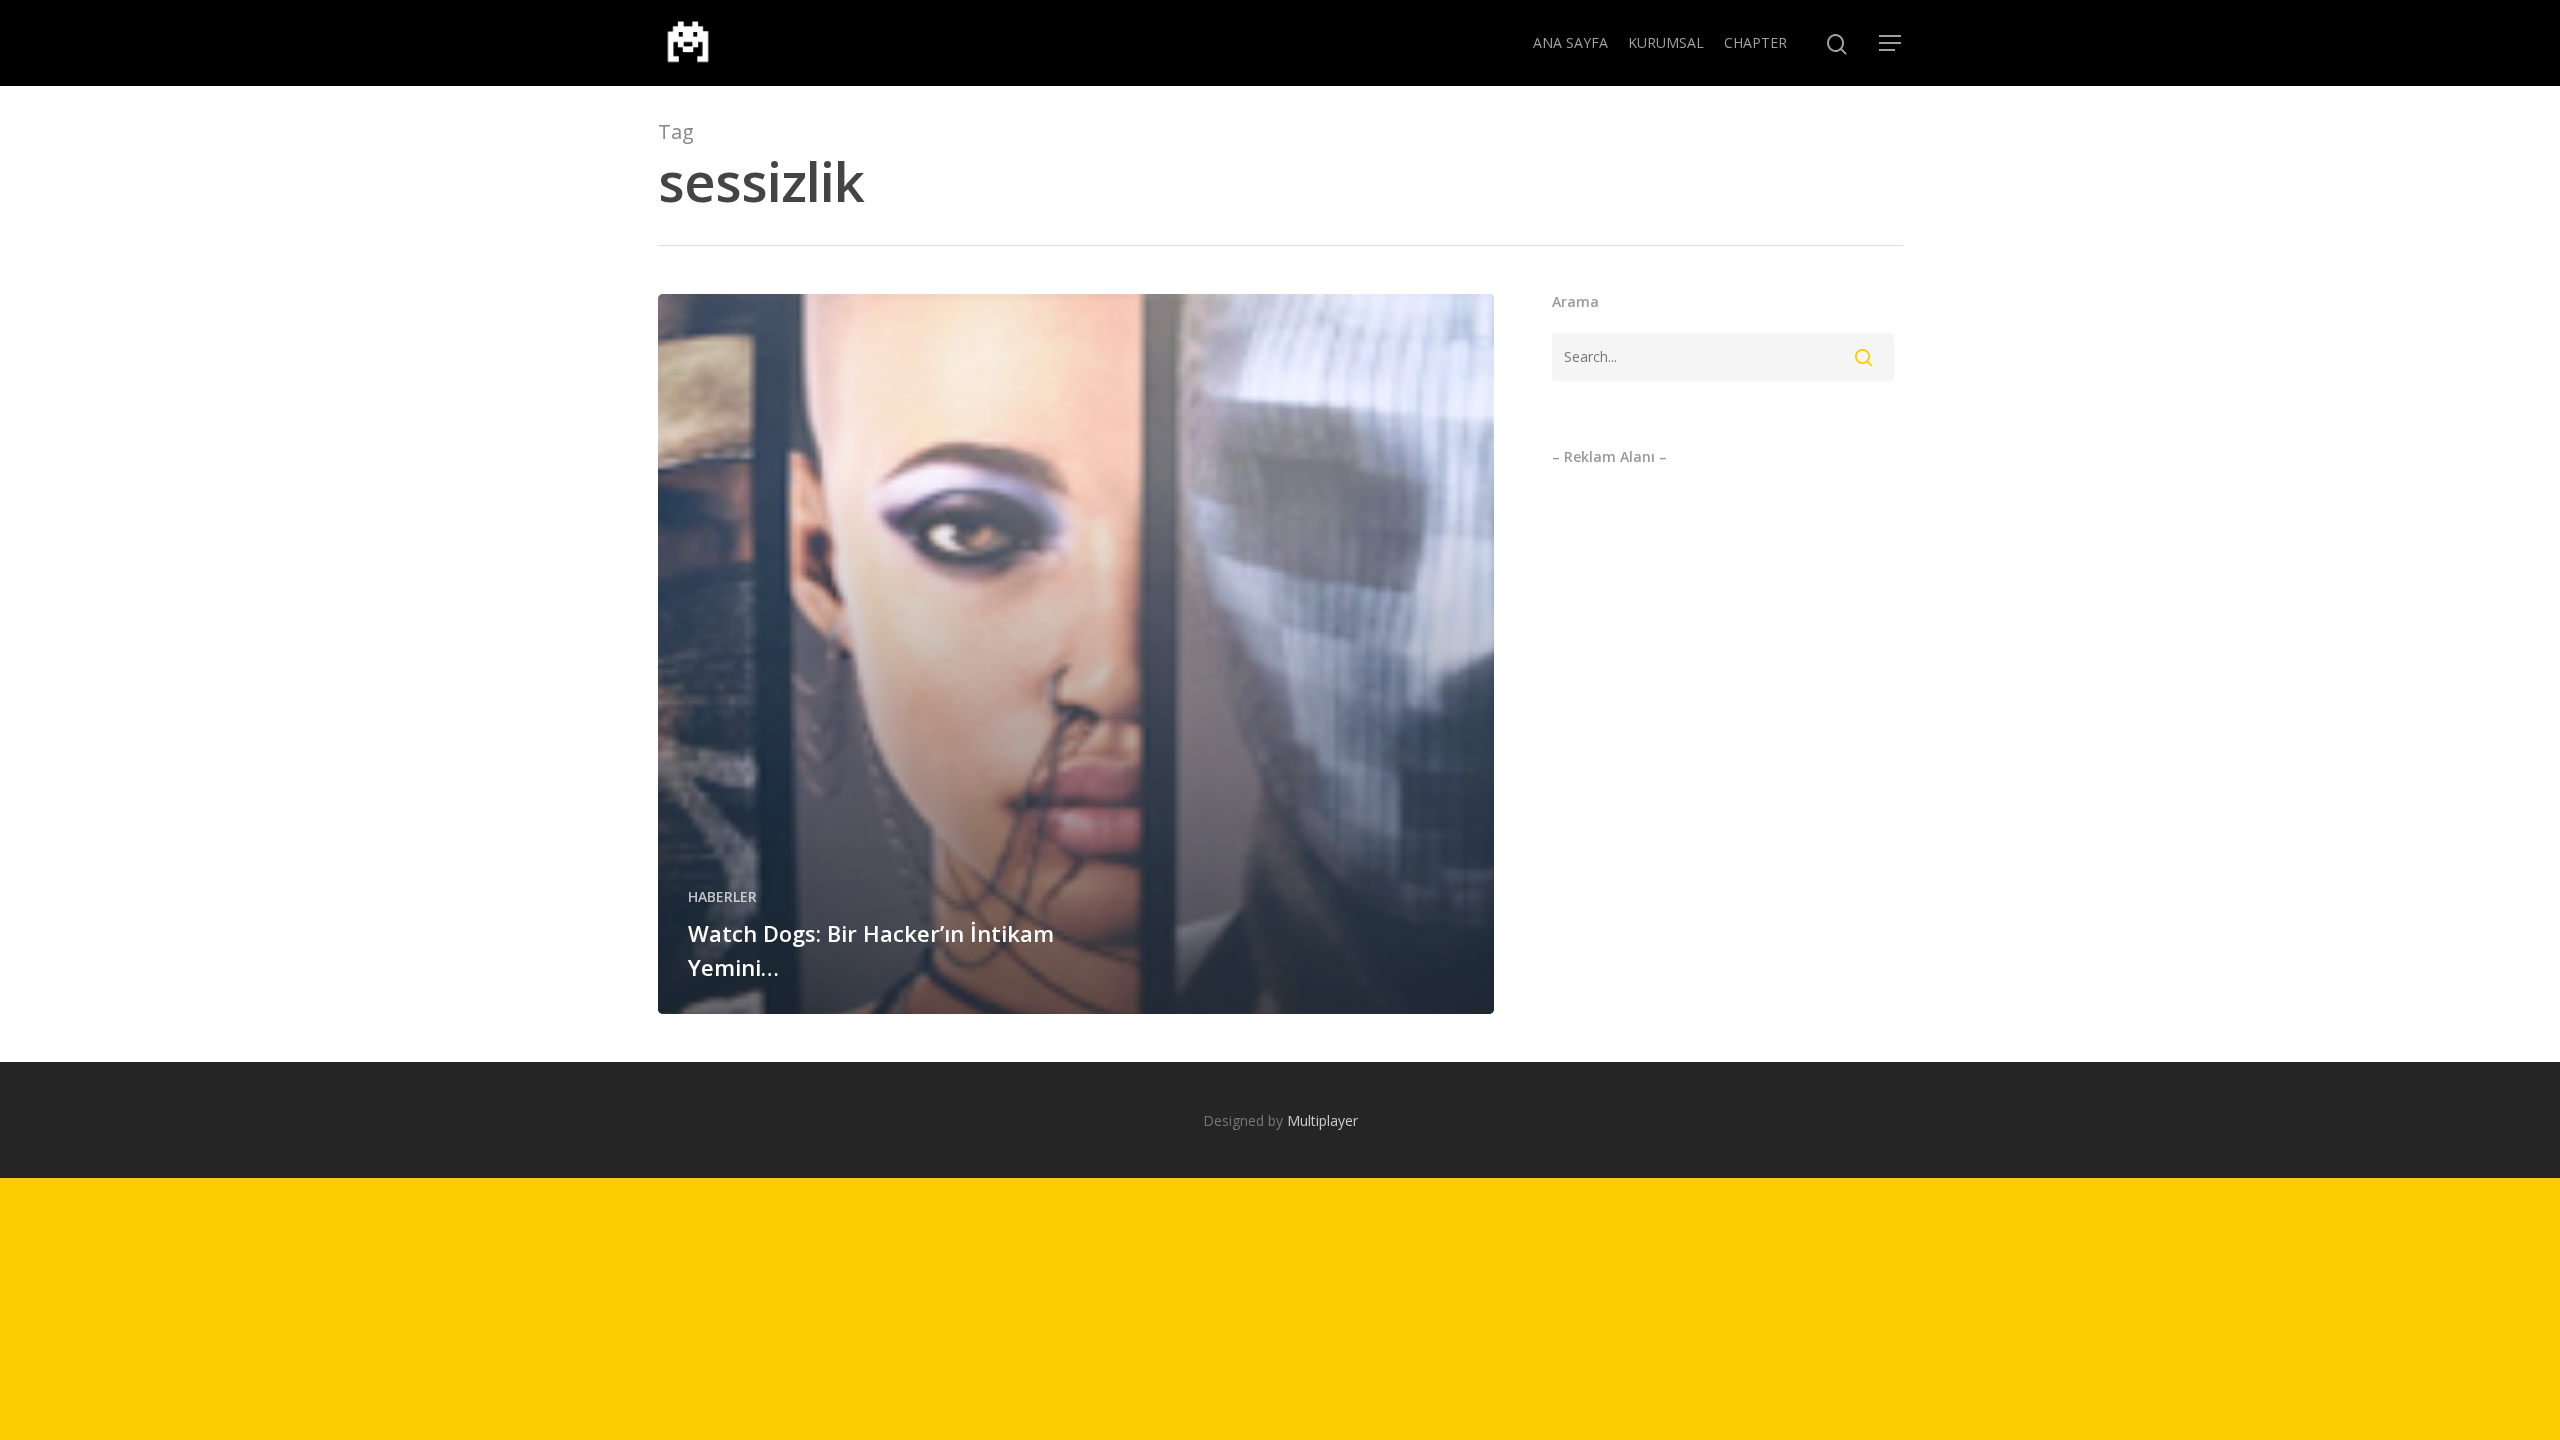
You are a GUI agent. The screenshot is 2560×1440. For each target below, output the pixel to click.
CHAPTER (1755, 42)
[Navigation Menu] (1891, 43)
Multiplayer (1322, 1120)
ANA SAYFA (1570, 42)
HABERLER (722, 896)
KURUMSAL (1666, 42)
